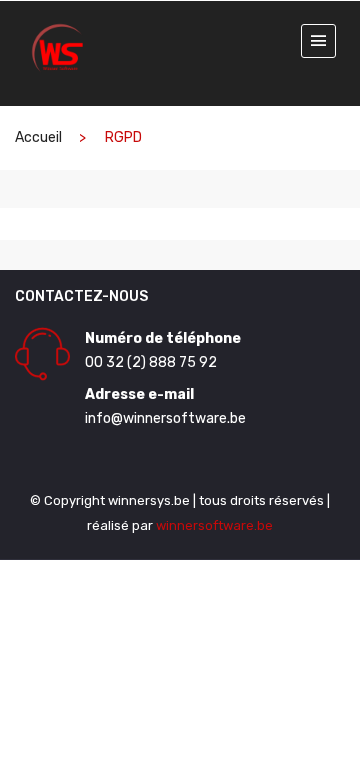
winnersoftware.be (214, 525)
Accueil (38, 137)
